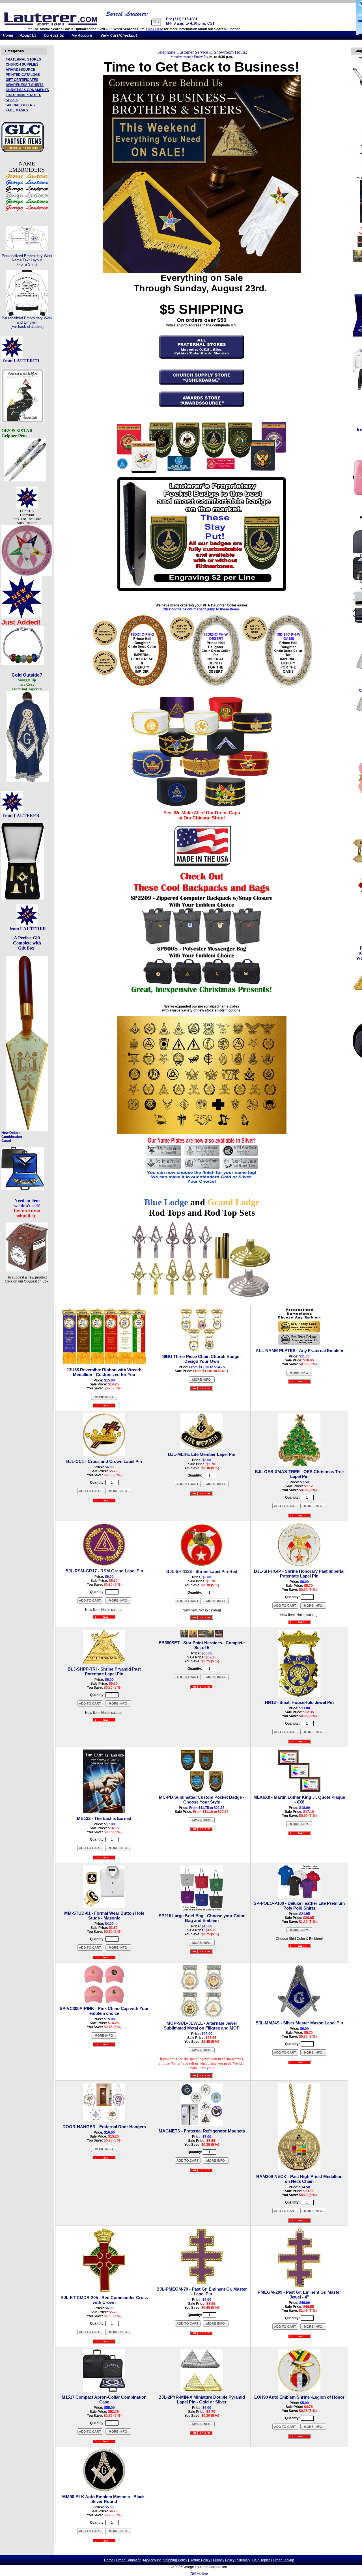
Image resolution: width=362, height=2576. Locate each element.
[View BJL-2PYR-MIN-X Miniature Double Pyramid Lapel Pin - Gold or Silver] (202, 2427)
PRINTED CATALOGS (23, 75)
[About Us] (28, 38)
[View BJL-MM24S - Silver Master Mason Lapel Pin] (313, 2055)
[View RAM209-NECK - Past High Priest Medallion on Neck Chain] (313, 2213)
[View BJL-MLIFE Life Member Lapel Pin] (216, 1486)
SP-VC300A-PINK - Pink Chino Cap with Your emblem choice (104, 2011)
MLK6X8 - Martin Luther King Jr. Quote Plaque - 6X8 (299, 1800)
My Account (152, 2560)
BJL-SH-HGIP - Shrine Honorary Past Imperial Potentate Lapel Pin (299, 1574)
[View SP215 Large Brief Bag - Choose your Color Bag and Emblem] (202, 1945)
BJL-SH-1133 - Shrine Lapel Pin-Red (202, 1571)
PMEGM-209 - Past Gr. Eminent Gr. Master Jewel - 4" (299, 2295)
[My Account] (82, 38)
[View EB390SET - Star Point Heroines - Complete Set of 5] (216, 1680)
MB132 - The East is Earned (104, 1818)
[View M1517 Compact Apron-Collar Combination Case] (118, 2434)
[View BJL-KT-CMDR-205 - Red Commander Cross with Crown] (118, 2334)
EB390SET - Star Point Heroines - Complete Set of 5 (202, 1645)
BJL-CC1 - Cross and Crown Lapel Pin (104, 1461)
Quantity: (97, 1482)
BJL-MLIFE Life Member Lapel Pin (202, 1454)
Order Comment (128, 2560)
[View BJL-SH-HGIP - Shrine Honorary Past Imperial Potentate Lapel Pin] (313, 1608)
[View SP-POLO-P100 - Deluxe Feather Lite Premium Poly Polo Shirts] (299, 1933)
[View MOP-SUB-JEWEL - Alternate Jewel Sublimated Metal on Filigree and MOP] (202, 2053)
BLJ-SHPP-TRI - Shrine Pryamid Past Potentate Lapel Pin (104, 1671)
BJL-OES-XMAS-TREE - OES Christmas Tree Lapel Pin (299, 1474)
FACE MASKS (17, 110)
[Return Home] (8, 38)
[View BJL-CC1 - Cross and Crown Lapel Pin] (118, 1493)
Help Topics (261, 2560)
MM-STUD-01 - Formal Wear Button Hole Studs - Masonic (104, 1916)
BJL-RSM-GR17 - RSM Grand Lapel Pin (104, 1571)
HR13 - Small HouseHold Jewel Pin (299, 1702)
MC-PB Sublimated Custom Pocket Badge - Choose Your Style (202, 1800)
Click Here (155, 29)
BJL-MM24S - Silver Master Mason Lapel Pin (299, 2023)
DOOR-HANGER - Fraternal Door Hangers (104, 2127)
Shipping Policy (175, 2560)
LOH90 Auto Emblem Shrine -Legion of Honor (299, 2397)
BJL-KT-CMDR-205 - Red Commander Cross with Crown (104, 2300)
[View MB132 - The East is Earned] (118, 1850)
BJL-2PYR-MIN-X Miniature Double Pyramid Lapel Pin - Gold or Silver (202, 2399)
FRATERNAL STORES (23, 59)
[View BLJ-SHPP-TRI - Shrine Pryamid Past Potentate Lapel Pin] (118, 1706)
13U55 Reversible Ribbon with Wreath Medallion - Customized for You (104, 1372)
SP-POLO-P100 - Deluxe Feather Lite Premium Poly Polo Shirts (299, 1906)
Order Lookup (284, 2560)
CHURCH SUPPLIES (22, 64)
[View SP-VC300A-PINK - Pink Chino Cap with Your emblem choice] (104, 2038)
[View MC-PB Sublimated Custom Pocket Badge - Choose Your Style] (202, 1823)
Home (109, 2560)
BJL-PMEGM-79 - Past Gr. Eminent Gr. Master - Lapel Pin (202, 2291)
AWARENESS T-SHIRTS (25, 85)
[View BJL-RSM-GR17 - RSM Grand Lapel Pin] (118, 1603)
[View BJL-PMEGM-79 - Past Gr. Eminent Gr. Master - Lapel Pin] (216, 2326)
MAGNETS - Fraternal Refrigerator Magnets (202, 2131)
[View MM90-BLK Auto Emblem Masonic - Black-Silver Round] (118, 2534)
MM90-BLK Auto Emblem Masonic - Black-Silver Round (104, 2499)
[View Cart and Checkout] (119, 38)
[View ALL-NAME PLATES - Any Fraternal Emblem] (299, 1375)
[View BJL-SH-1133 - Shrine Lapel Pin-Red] (216, 1604)
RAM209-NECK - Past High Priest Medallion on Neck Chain (299, 2179)
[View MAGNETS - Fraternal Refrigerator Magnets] (216, 2163)
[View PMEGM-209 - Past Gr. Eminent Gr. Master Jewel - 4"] (313, 2329)
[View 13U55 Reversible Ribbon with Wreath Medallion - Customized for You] (104, 1399)
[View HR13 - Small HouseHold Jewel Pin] (313, 1734)
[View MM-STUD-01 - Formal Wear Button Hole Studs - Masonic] (118, 1950)
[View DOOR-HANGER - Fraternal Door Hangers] (104, 2151)
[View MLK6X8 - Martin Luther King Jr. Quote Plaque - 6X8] (299, 1827)
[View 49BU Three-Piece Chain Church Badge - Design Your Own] (202, 1382)
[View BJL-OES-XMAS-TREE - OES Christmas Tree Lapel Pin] (313, 1508)
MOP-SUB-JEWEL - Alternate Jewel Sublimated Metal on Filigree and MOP (202, 2026)
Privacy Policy (224, 2560)
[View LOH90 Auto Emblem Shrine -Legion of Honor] (313, 2429)
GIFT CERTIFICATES (22, 80)
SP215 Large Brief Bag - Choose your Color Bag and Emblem (202, 1918)
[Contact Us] (54, 38)
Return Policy (200, 2560)
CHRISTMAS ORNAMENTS (27, 90)
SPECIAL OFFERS (20, 105)
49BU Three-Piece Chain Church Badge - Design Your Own (202, 1359)
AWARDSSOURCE (21, 70)
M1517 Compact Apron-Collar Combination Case (104, 2399)
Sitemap (243, 2560)
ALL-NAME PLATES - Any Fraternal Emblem (299, 1351)
